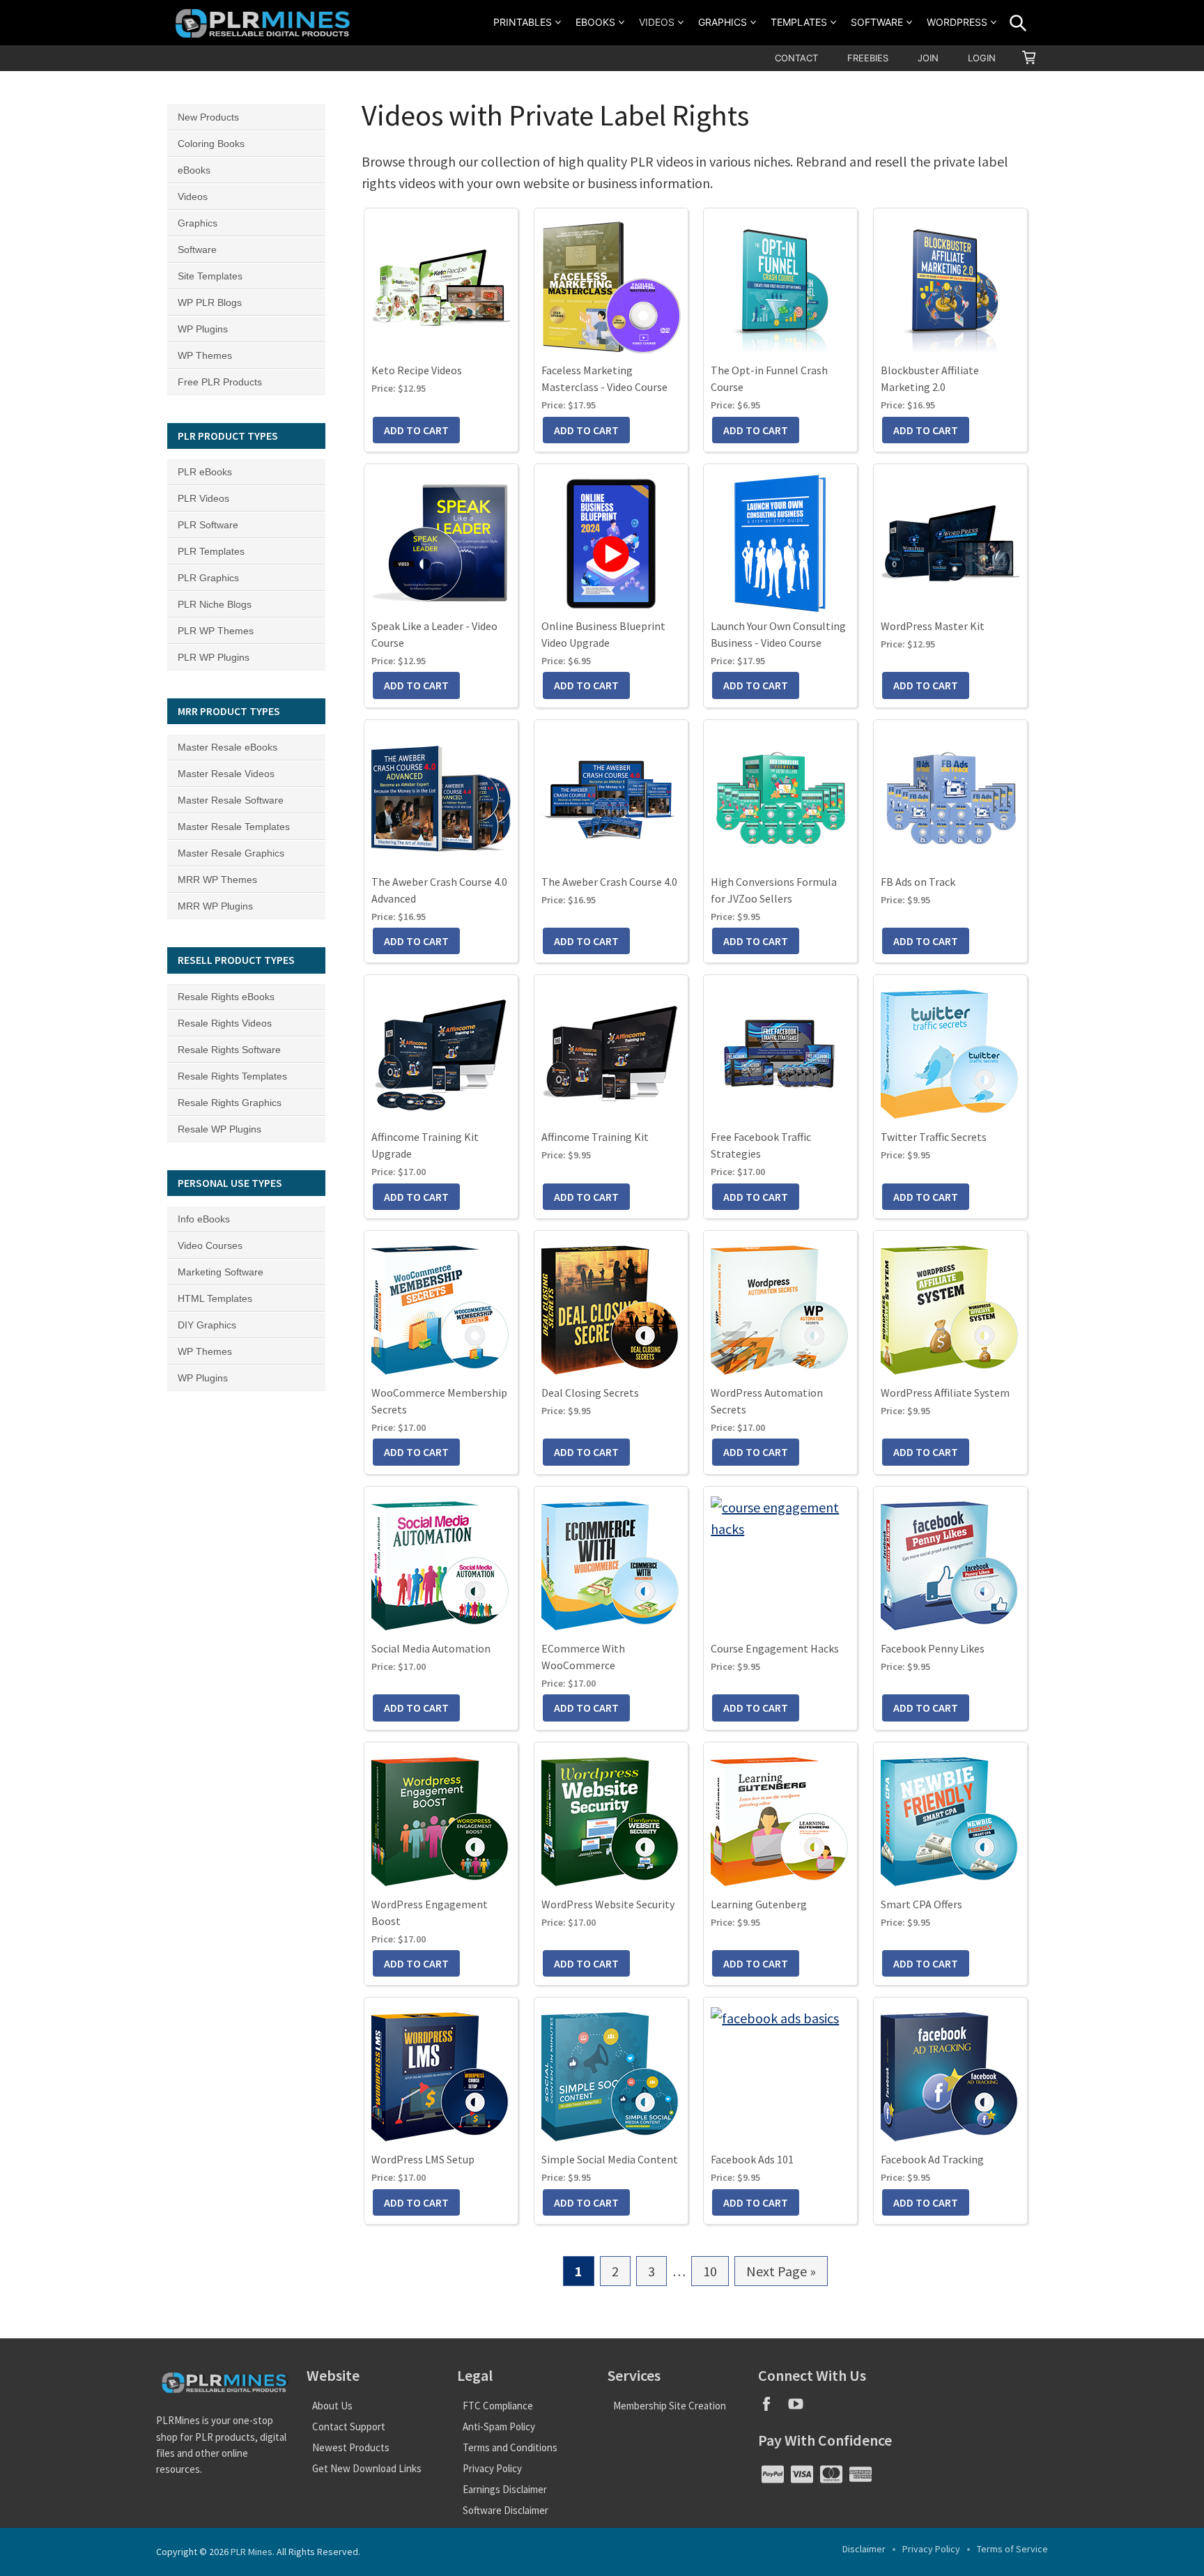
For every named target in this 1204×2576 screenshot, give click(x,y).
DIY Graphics (207, 1325)
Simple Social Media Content (610, 2159)
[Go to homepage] (265, 23)
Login (982, 58)
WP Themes (205, 355)
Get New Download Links (367, 2468)
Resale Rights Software (229, 1050)
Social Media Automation (431, 1648)
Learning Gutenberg (759, 1904)
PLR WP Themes (216, 631)
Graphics (723, 22)
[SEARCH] (1018, 23)
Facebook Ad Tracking (932, 2159)
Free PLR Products (220, 382)
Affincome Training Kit (595, 1137)
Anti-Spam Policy (499, 2426)
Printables (523, 22)
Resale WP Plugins (219, 1129)
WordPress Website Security (608, 1904)
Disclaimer (864, 2549)
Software (877, 22)
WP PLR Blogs (210, 302)
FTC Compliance (498, 2406)
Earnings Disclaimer (505, 2489)
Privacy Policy (492, 2468)
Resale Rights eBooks (226, 997)
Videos (657, 22)
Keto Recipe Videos (417, 370)
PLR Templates (211, 551)
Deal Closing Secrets (590, 1393)
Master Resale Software (231, 800)
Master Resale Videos (226, 774)
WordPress (957, 22)
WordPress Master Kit (933, 626)
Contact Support (349, 2426)
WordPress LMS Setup (423, 2159)
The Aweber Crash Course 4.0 (609, 882)
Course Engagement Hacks (775, 1648)
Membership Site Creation (670, 2406)
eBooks (595, 22)
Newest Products (351, 2447)
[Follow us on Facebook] (773, 2408)
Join (928, 58)
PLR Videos (203, 498)
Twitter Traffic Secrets (934, 1137)
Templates (799, 22)
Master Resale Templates (234, 827)
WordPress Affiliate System (945, 1393)
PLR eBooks (205, 472)
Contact (796, 58)
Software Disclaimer (505, 2510)
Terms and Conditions (510, 2447)
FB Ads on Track (918, 882)
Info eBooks (204, 1219)
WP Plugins (203, 329)
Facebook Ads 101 (752, 2159)
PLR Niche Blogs (215, 604)
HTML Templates (215, 1298)
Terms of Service (1012, 2549)
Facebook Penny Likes (933, 1648)
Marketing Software (221, 1272)
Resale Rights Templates (232, 1076)
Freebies (868, 58)
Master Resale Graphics (231, 853)
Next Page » (781, 2274)
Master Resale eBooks (227, 747)
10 (716, 2274)
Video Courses (210, 1245)
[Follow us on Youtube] (801, 2408)
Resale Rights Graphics (230, 1103)
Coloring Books (211, 144)
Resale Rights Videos (225, 1023)
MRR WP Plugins (215, 906)
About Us (332, 2406)
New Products (208, 117)
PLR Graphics (208, 578)
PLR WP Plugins (214, 657)
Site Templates (210, 276)
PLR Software (208, 525)
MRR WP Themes (217, 880)
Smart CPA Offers (921, 1904)
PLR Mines (252, 2552)
